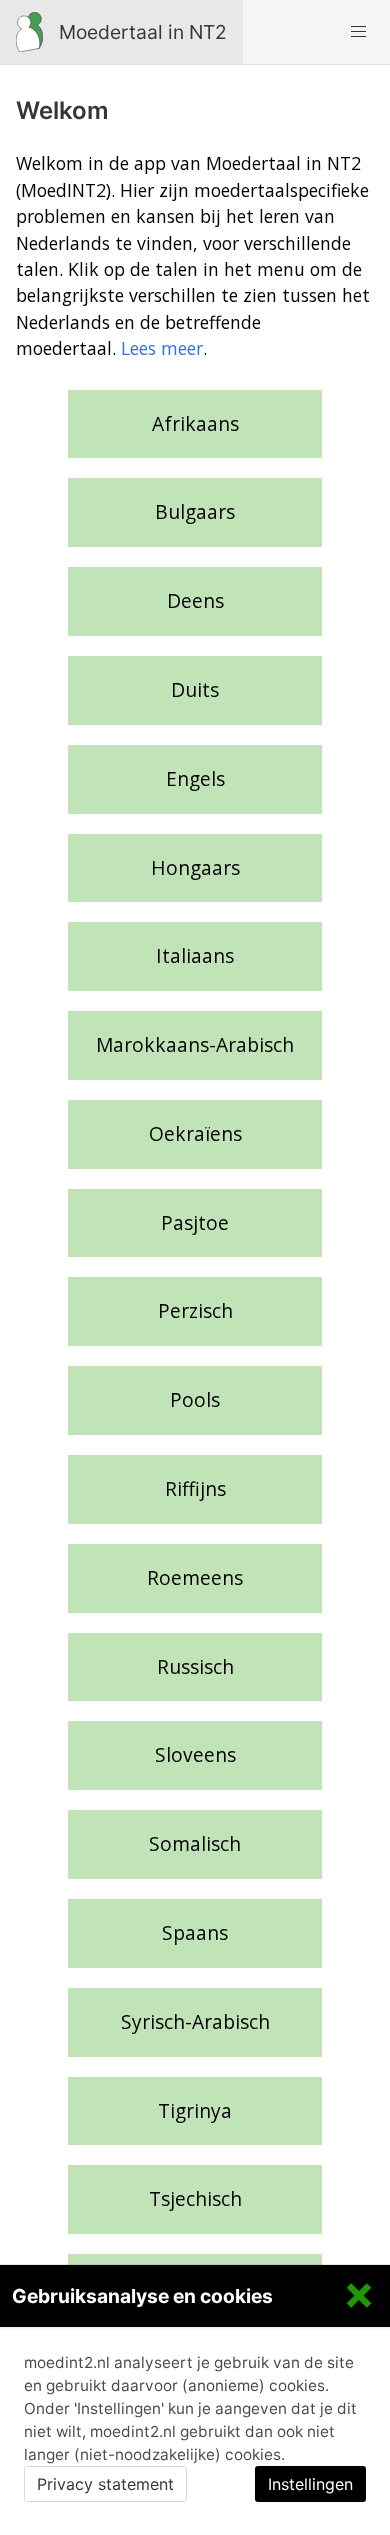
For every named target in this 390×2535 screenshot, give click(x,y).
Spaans (195, 1932)
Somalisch (195, 1843)
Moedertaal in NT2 (143, 32)
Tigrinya (195, 2110)
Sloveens (195, 1754)
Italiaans (195, 955)
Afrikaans (195, 423)
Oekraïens (195, 1133)
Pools (195, 1399)
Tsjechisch (195, 2198)
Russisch (195, 1666)
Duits (195, 689)
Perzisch (195, 1310)
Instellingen (310, 2484)
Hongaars (195, 867)
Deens (195, 600)
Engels (195, 778)
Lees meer (162, 348)
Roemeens (195, 1577)
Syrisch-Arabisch (195, 2021)
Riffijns (195, 1488)
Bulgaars (195, 511)
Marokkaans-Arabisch (195, 1044)
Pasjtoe (195, 1222)
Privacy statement (105, 2484)
